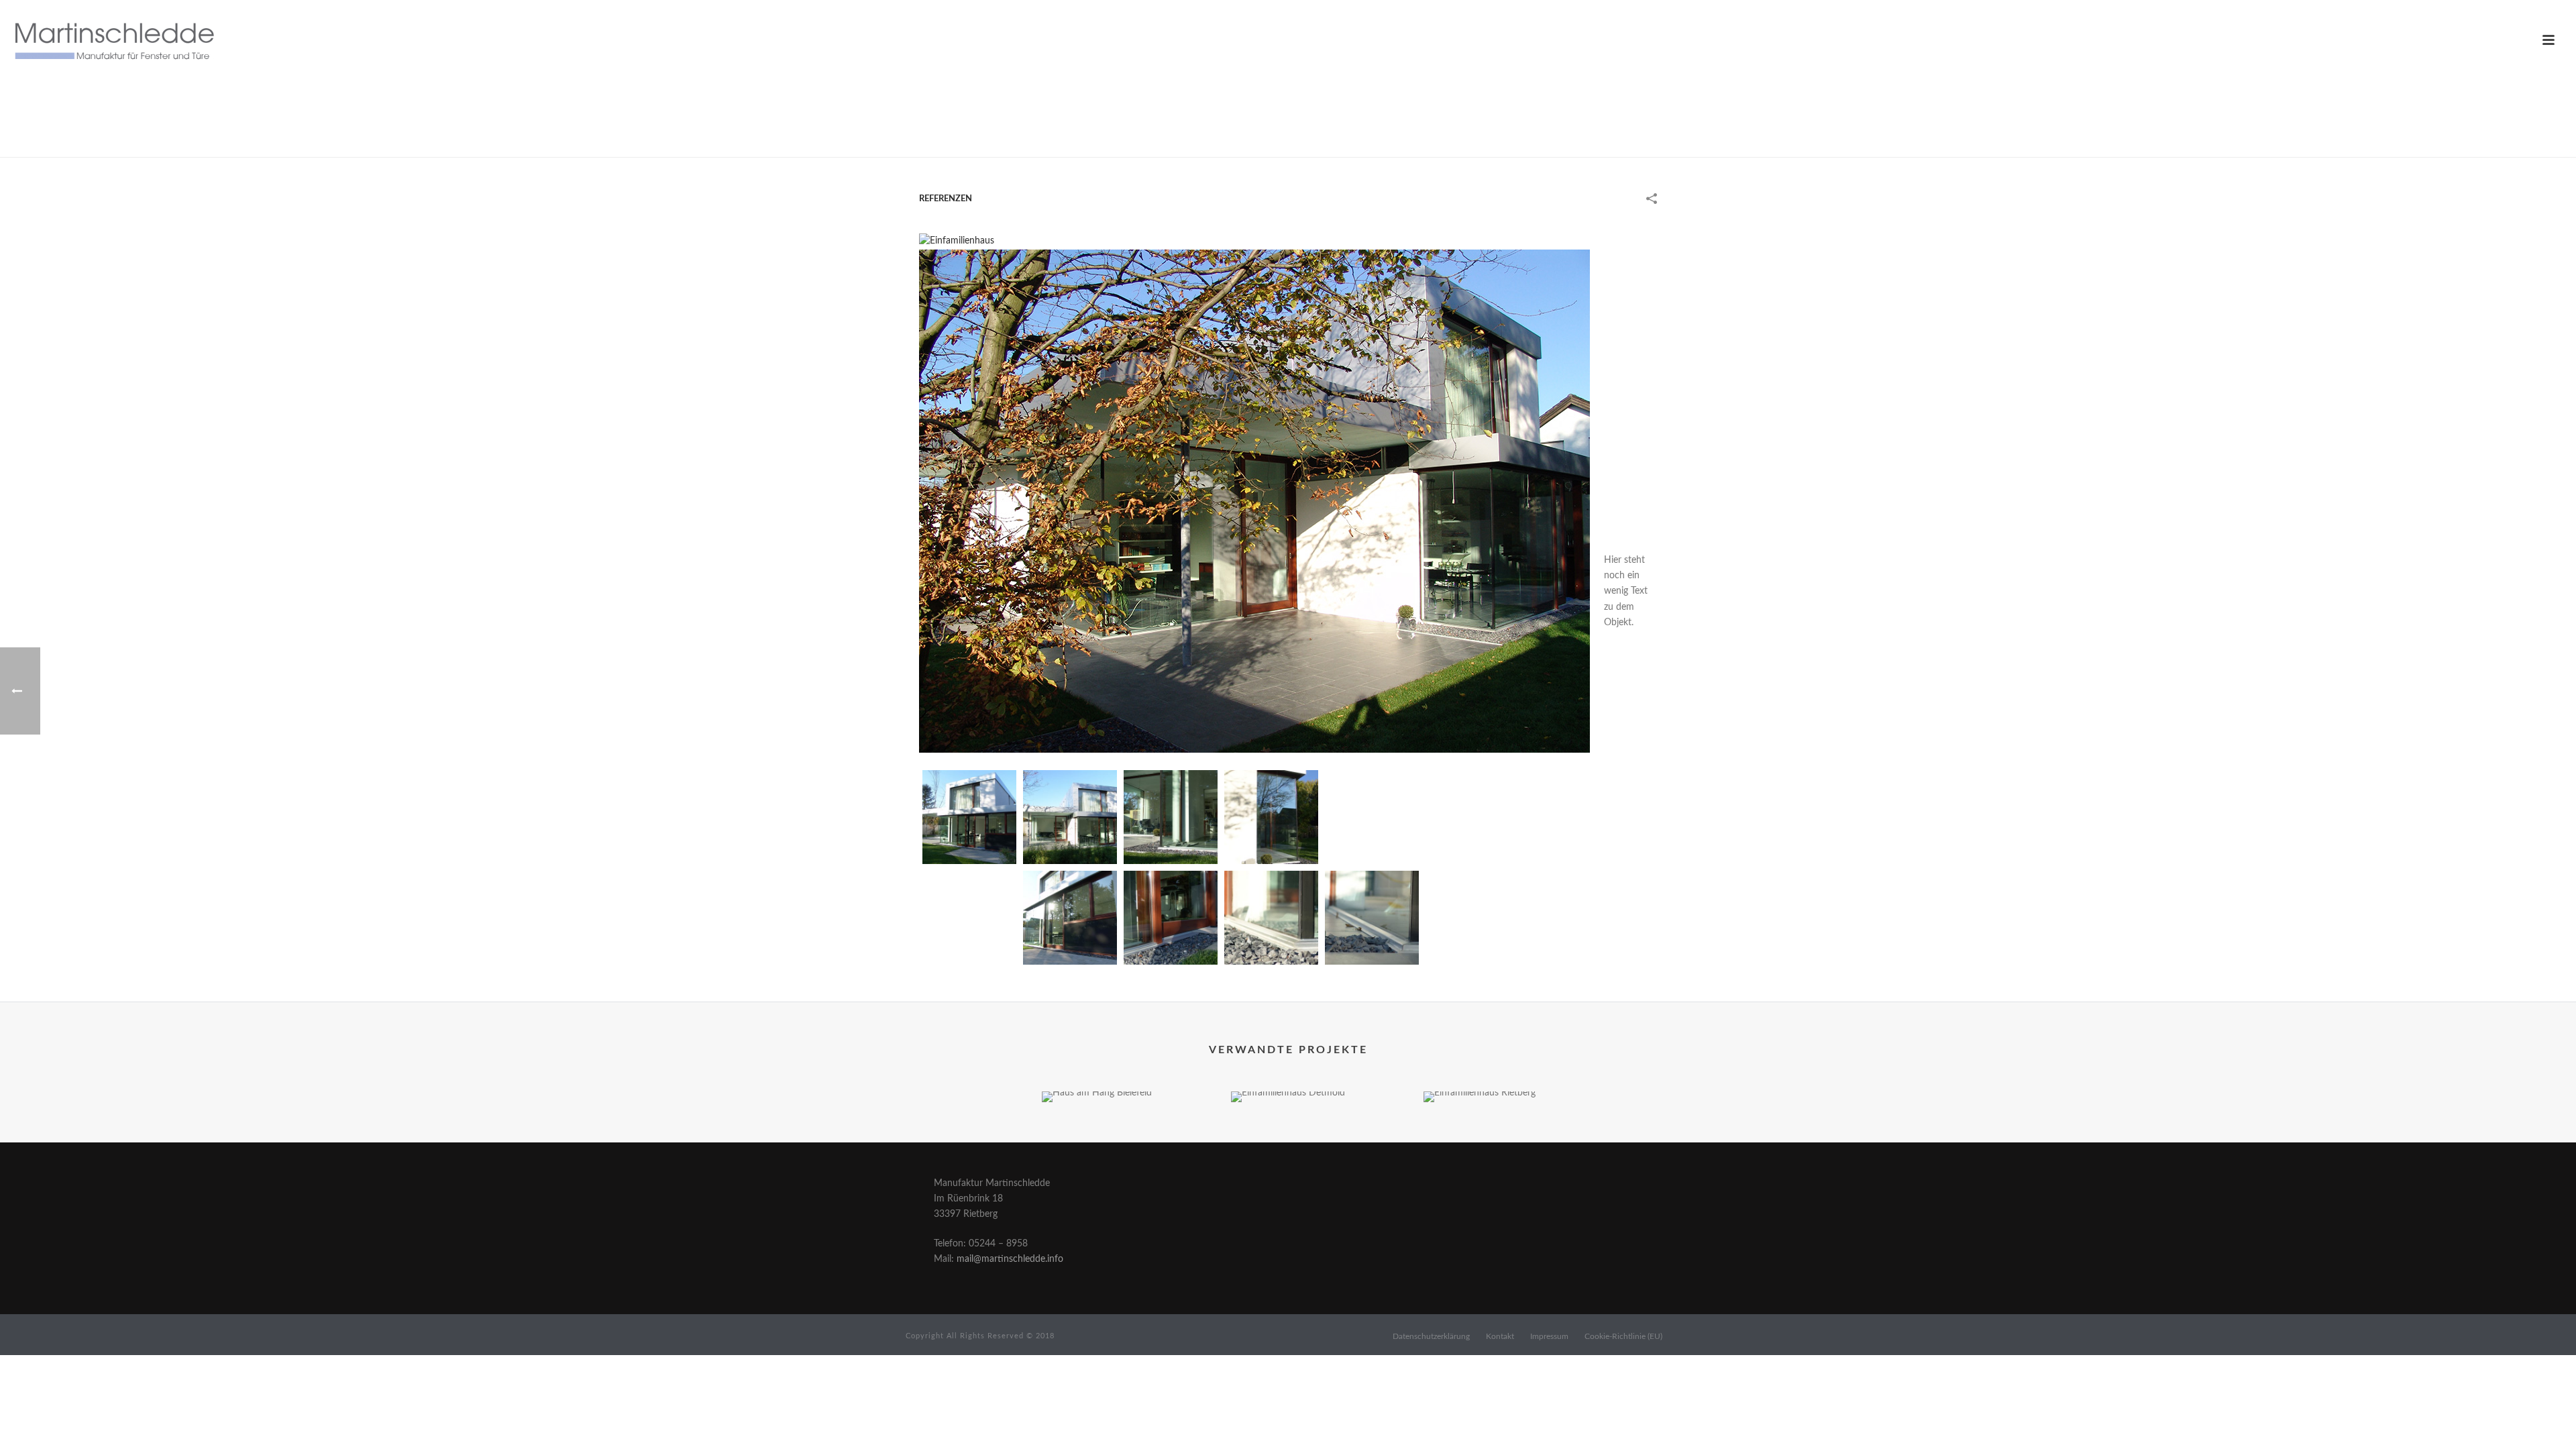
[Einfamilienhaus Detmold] (1288, 1139)
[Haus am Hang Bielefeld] (1097, 1139)
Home (1501, 144)
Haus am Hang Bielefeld (1097, 1067)
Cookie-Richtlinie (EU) (1623, 1336)
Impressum (1549, 1336)
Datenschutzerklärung (1431, 1336)
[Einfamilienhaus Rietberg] (1480, 1139)
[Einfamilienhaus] (957, 241)
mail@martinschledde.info (1010, 1259)
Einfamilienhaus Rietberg (1479, 1067)
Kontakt (1500, 1336)
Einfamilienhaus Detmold (1288, 1067)
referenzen (1546, 144)
